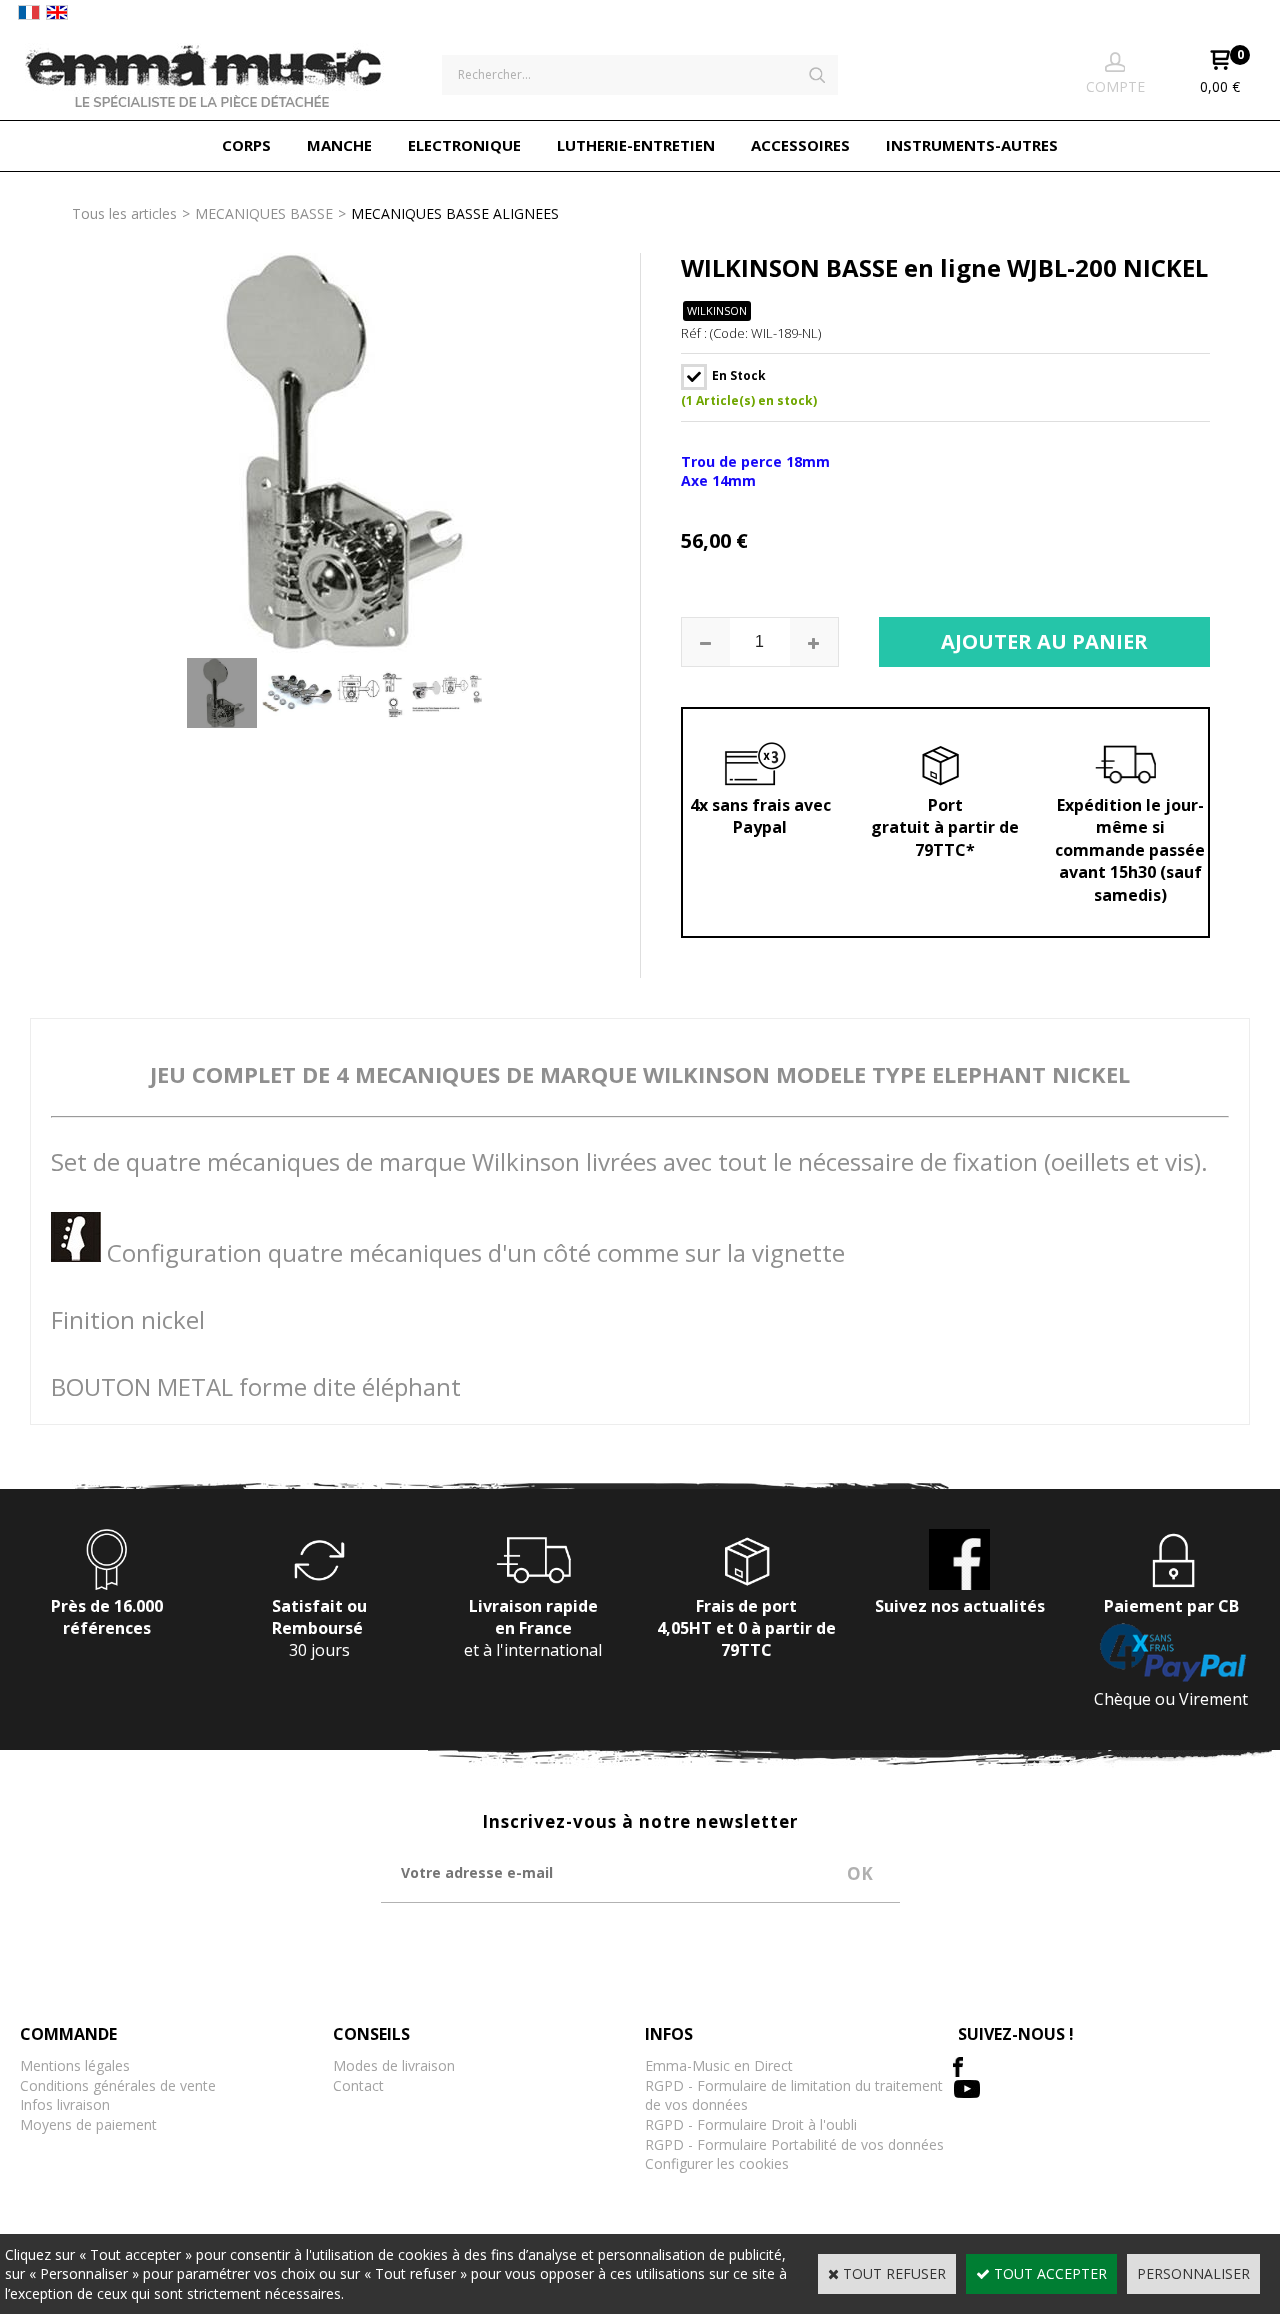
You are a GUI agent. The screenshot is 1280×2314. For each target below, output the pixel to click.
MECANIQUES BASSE (264, 213)
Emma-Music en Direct (719, 2065)
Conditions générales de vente (118, 2085)
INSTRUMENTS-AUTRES (972, 145)
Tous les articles (124, 213)
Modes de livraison (394, 2065)
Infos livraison (65, 2104)
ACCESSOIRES (800, 145)
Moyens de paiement (88, 2124)
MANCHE (339, 145)
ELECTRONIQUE (464, 145)
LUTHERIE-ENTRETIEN (636, 145)
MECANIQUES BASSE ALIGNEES (455, 213)
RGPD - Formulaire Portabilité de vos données (794, 2144)
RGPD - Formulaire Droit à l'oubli (751, 2124)
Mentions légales (75, 2065)
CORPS (246, 145)
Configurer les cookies (717, 2163)
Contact (358, 2085)
